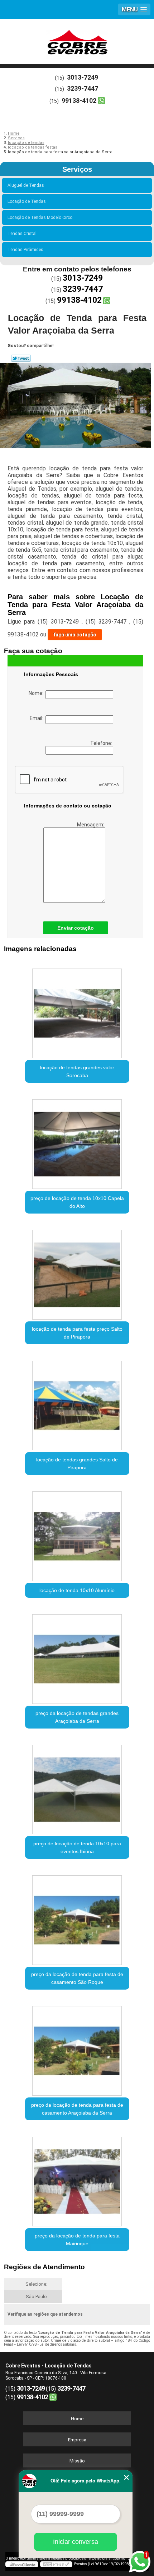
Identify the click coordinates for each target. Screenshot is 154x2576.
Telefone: (102, 743)
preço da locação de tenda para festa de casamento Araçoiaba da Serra (77, 2109)
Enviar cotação (76, 928)
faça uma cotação (75, 635)
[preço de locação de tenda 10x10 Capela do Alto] (77, 1141)
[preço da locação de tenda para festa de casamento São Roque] (77, 1917)
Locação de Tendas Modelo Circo (40, 217)
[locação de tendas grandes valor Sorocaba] (77, 1011)
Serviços (77, 169)
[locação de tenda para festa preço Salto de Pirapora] (77, 1272)
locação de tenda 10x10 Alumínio (77, 1590)
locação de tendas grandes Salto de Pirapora (77, 1464)
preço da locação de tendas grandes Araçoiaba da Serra (77, 1717)
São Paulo (36, 2297)
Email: (38, 718)
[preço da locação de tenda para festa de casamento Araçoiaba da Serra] (77, 2048)
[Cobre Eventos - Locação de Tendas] (77, 41)
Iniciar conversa (76, 2542)
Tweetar (21, 358)
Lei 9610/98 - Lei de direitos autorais (47, 2344)
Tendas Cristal (22, 234)
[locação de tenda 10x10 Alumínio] (77, 1534)
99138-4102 (79, 101)
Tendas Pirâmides (25, 250)
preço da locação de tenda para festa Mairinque (77, 2240)
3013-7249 (83, 77)
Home (77, 2419)
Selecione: (36, 2284)
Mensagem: (91, 825)
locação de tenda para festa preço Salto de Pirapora (77, 1333)
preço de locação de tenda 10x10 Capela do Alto (77, 1202)
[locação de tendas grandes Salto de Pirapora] (77, 1403)
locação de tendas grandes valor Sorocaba (77, 1071)
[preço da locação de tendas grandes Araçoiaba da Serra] (77, 1656)
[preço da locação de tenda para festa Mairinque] (77, 2179)
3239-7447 (83, 88)
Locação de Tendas (27, 201)
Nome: (37, 693)
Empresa (77, 2440)
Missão (77, 2461)
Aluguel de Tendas (26, 185)
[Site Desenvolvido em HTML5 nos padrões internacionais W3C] (56, 2564)
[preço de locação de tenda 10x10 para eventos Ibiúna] (77, 1787)
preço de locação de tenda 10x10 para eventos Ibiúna (77, 1847)
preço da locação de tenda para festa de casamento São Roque (77, 1978)
